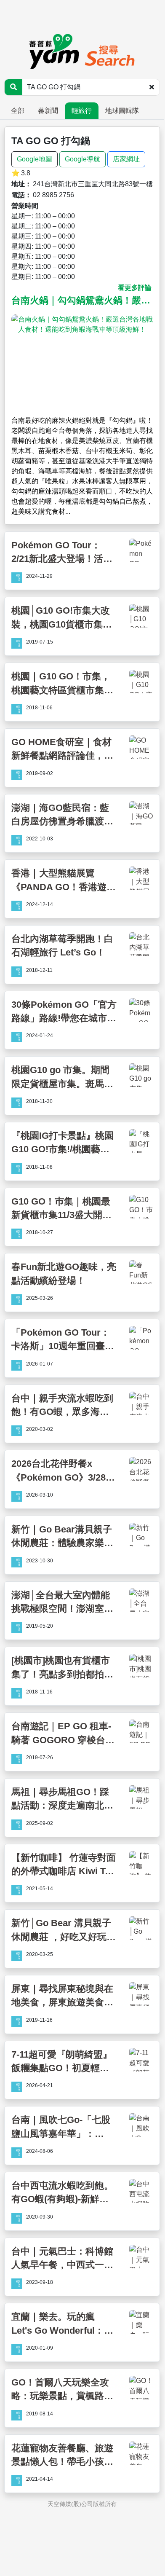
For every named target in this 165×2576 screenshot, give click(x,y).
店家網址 (126, 159)
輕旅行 (82, 111)
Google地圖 (35, 159)
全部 (18, 111)
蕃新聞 (48, 111)
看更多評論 (135, 288)
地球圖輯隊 (122, 111)
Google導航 (82, 159)
